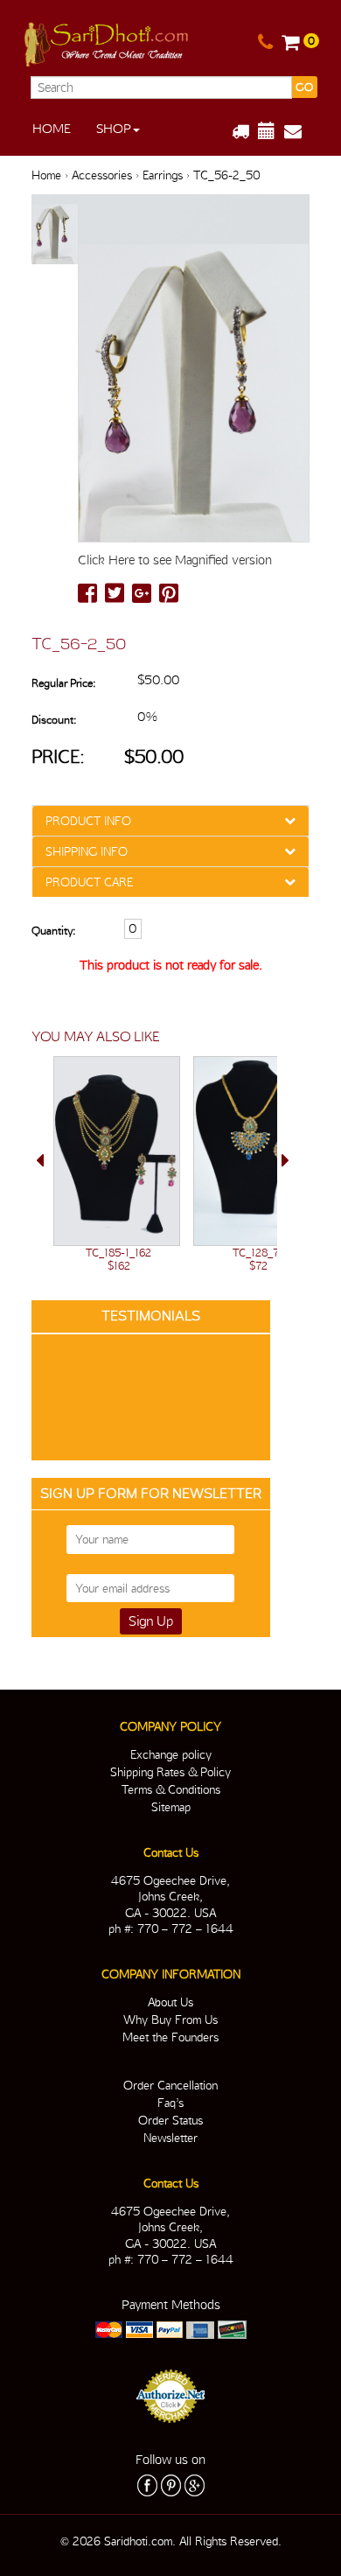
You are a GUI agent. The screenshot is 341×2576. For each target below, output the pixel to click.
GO (304, 87)
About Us (170, 2002)
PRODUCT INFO (88, 821)
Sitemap (171, 1807)
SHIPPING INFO (87, 851)
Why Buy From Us (170, 2019)
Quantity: (53, 931)
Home (52, 129)
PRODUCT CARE (89, 882)
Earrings (163, 175)
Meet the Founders (170, 2037)
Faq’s (170, 2103)
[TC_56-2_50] (55, 230)
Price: (58, 756)
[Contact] (265, 43)
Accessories (102, 175)
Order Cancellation (170, 2085)
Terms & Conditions (171, 1789)
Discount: (54, 720)
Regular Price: (63, 683)
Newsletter (170, 2138)
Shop (114, 129)
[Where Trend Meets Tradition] (108, 41)
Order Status (170, 2120)
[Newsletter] (299, 131)
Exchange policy (171, 1754)
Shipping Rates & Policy (170, 1772)
